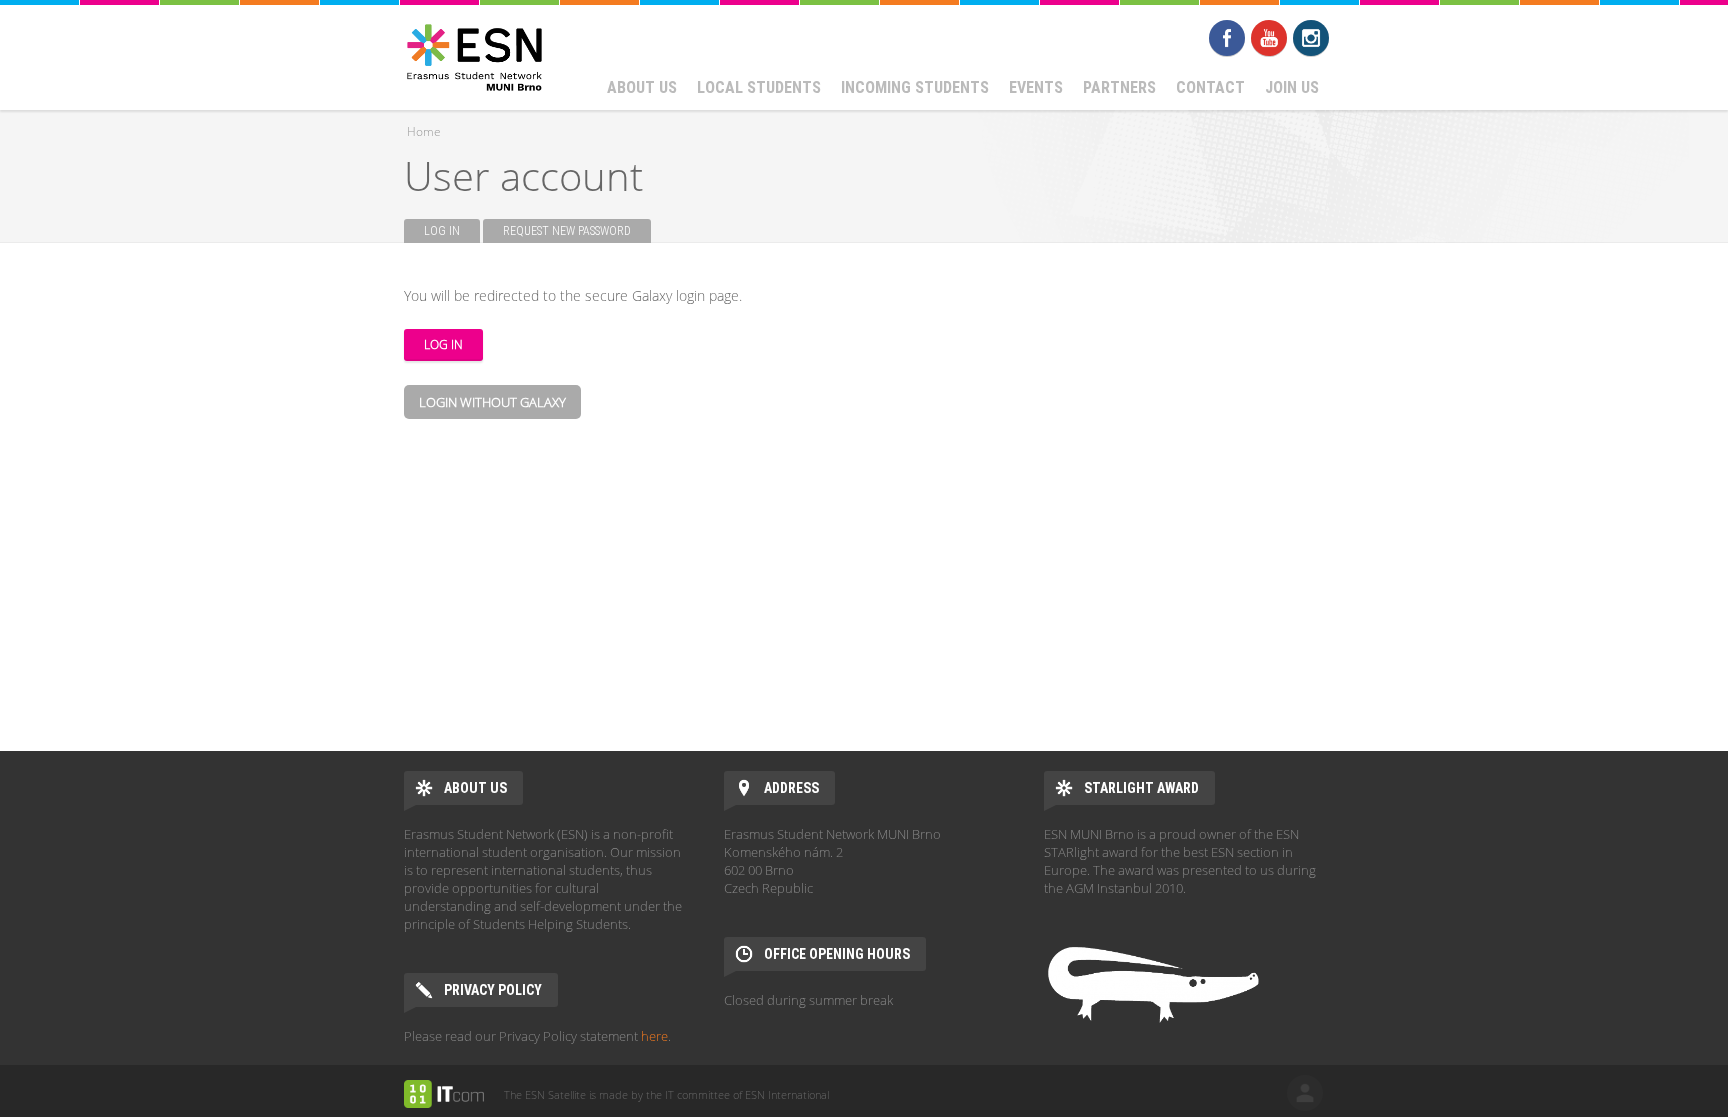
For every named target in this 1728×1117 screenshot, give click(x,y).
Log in (452, 231)
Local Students (759, 87)
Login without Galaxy (492, 402)
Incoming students (915, 87)
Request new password (567, 231)
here (654, 1036)
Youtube (1269, 38)
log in (1305, 1093)
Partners (1119, 87)
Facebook (1227, 38)
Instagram (1311, 38)
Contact (1210, 87)
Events (1036, 87)
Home (424, 131)
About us (642, 87)
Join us (1292, 87)
